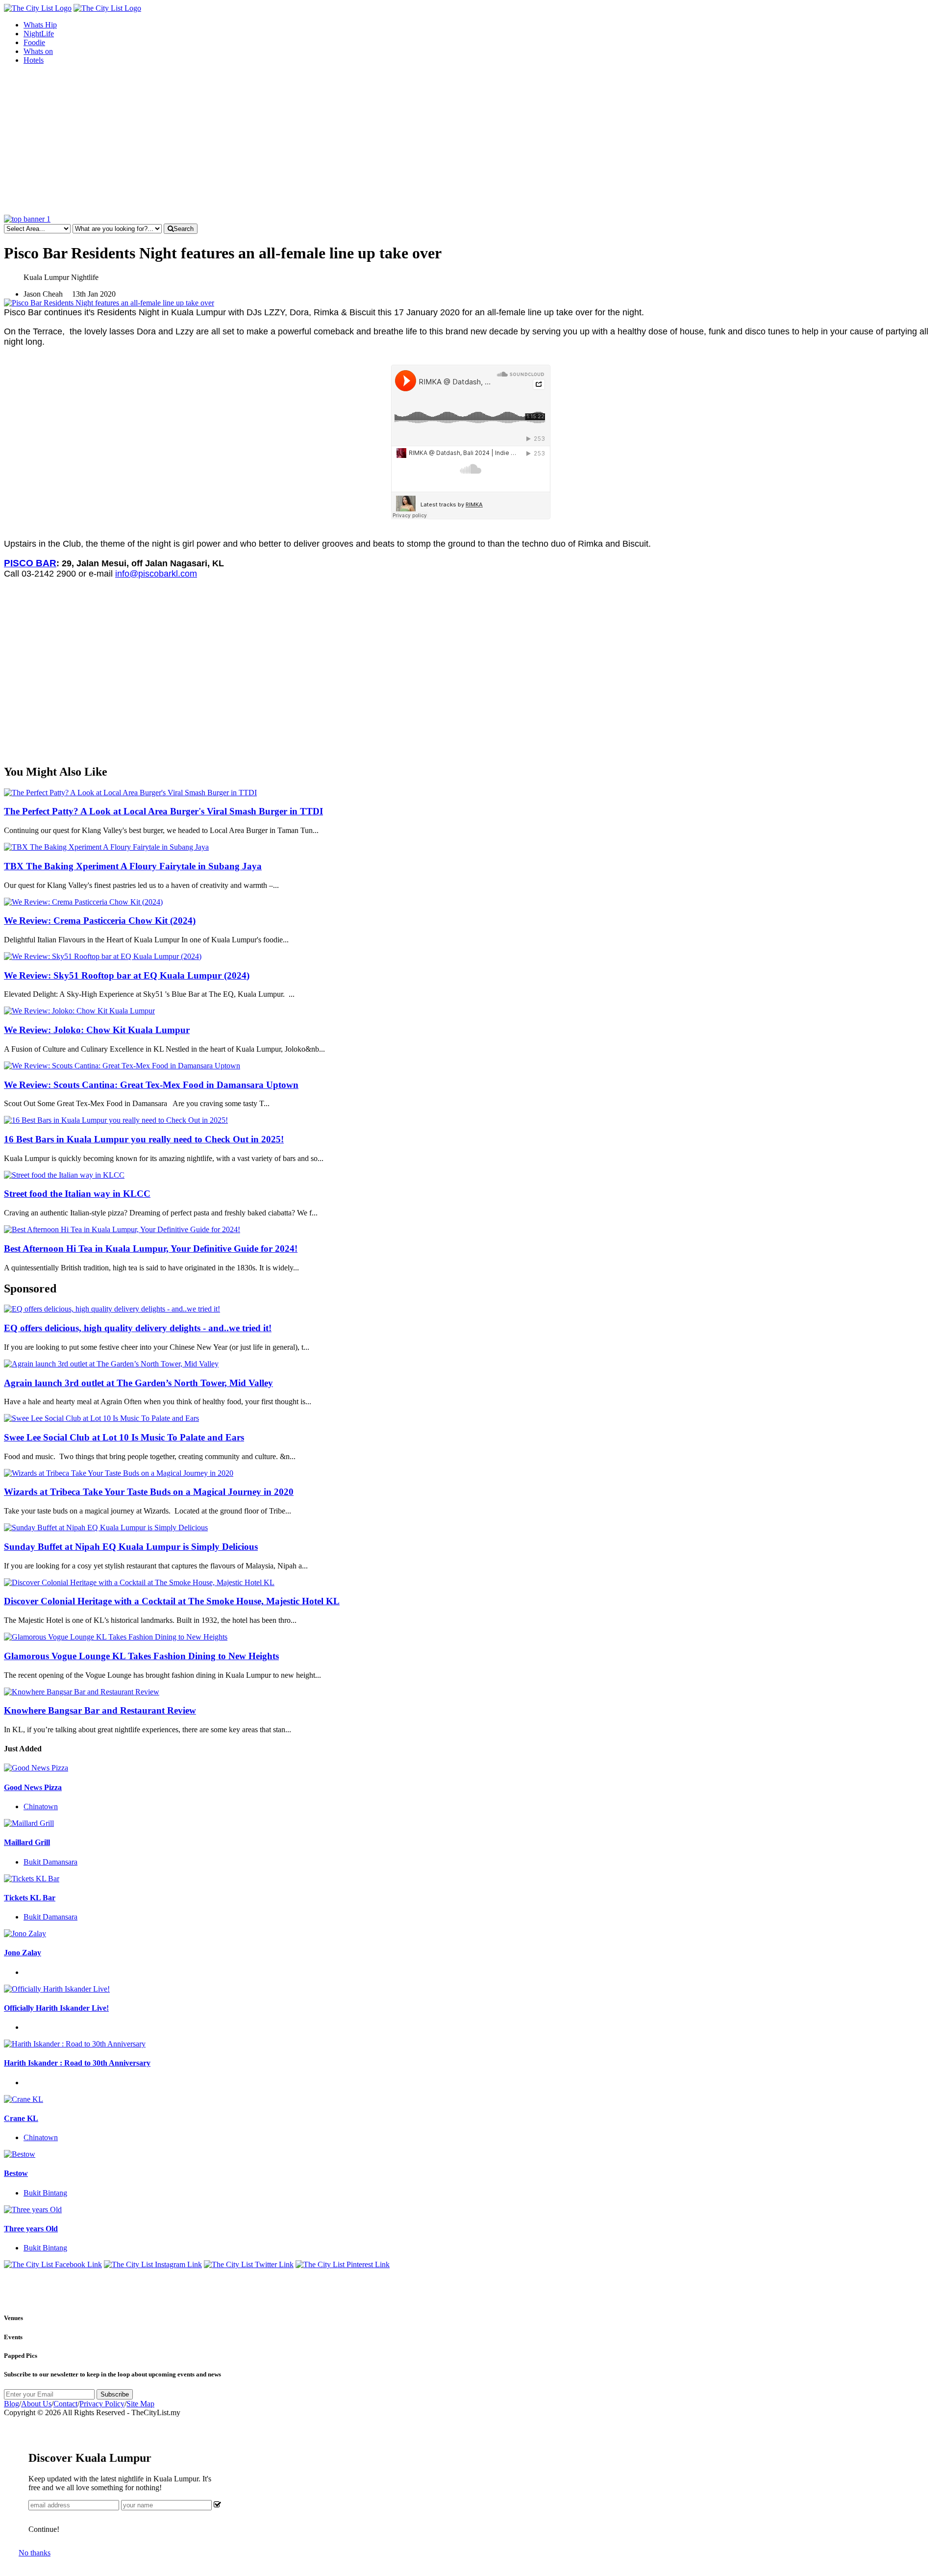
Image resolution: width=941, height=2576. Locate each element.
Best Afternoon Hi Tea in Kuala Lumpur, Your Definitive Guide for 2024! (151, 1249)
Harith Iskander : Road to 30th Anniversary (77, 2063)
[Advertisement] (470, 141)
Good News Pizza (33, 1787)
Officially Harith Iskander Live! (56, 2008)
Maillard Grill (27, 1842)
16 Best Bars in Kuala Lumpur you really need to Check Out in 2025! (144, 1139)
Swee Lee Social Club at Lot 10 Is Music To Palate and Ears (124, 1437)
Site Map (140, 2404)
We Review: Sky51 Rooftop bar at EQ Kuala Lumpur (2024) (127, 975)
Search (184, 229)
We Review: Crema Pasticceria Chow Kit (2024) (100, 921)
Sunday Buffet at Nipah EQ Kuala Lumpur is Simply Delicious (131, 1547)
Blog (12, 2404)
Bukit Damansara (50, 1862)
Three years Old (31, 2229)
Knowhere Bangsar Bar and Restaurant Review (100, 1710)
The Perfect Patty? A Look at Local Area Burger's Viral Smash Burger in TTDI (163, 811)
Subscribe (115, 2394)
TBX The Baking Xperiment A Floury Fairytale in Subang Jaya (133, 866)
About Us (36, 2404)
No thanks (35, 2553)
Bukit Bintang (45, 2193)
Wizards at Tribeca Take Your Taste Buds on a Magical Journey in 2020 (149, 1492)
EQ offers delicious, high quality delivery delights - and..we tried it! (138, 1328)
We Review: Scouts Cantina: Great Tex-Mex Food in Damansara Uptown (151, 1085)
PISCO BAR (30, 563)
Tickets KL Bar (30, 1898)
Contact (65, 2404)
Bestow (16, 2173)
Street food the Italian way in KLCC (77, 1194)
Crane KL (21, 2118)
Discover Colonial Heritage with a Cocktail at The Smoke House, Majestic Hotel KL (172, 1601)
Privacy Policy (102, 2404)
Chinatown (41, 1806)
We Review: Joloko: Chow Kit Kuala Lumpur (97, 1030)
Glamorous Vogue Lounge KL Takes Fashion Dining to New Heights (141, 1656)
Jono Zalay (23, 1953)
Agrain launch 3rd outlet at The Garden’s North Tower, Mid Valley (138, 1383)
